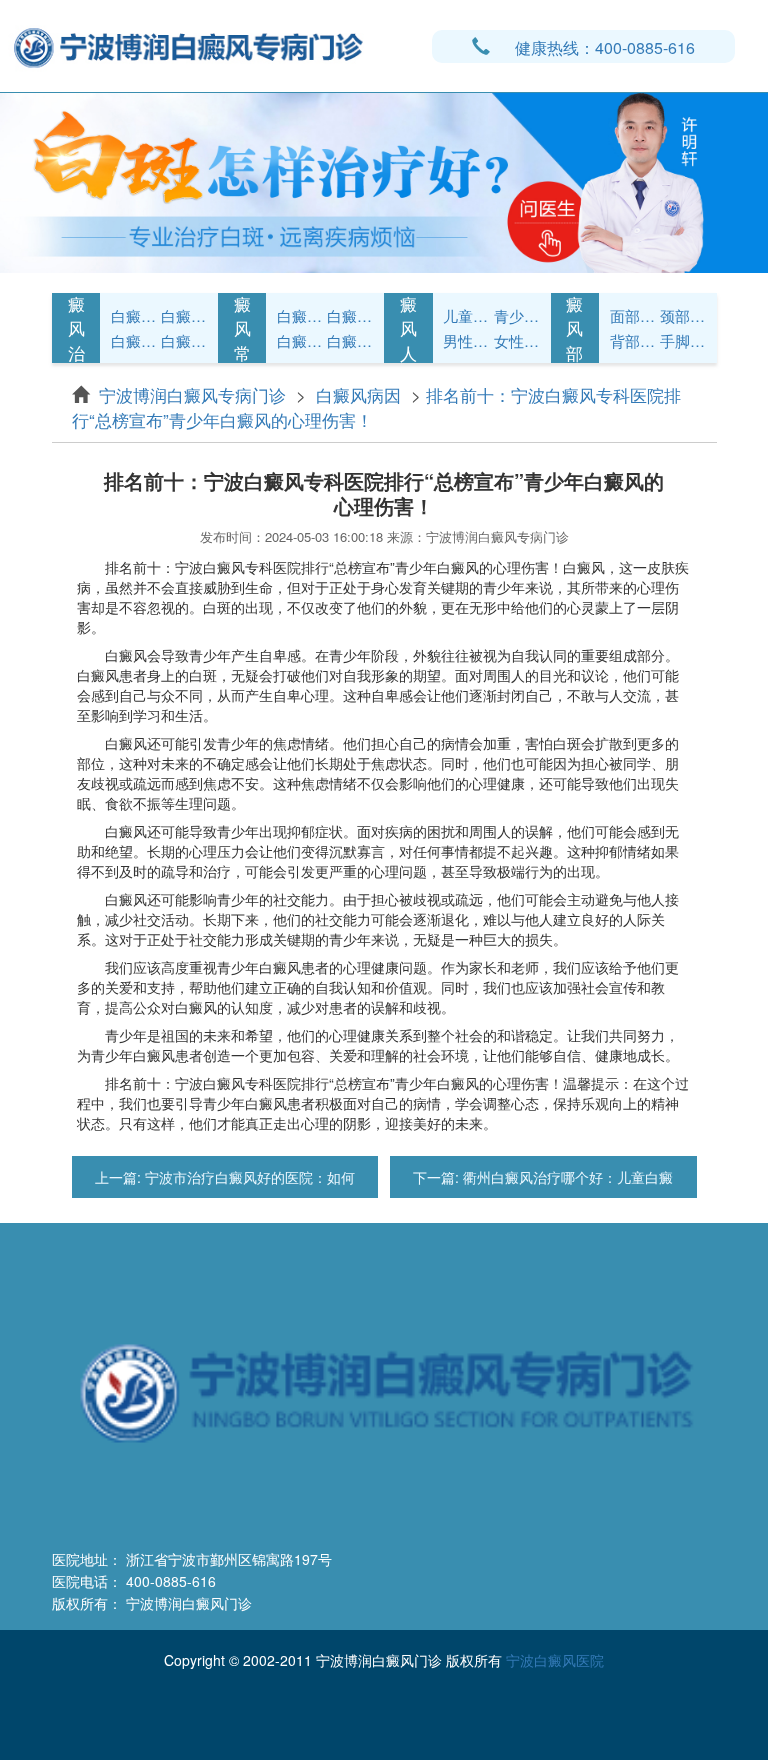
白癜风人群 (408, 328)
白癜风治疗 (76, 328)
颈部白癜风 (683, 315)
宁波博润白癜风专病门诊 (195, 394)
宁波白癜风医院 (555, 1660)
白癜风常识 (184, 340)
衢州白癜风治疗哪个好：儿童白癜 (566, 1177)
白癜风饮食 (350, 315)
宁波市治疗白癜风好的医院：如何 (248, 1177)
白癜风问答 (300, 340)
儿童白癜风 (466, 315)
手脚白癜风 (683, 340)
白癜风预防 (350, 340)
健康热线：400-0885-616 (605, 47)
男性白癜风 (466, 340)
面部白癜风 (633, 315)
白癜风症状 (134, 315)
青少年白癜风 (517, 315)
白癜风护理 (300, 315)
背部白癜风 (633, 340)
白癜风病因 (134, 340)
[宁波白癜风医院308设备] (384, 181)
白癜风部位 (574, 328)
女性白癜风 (517, 340)
